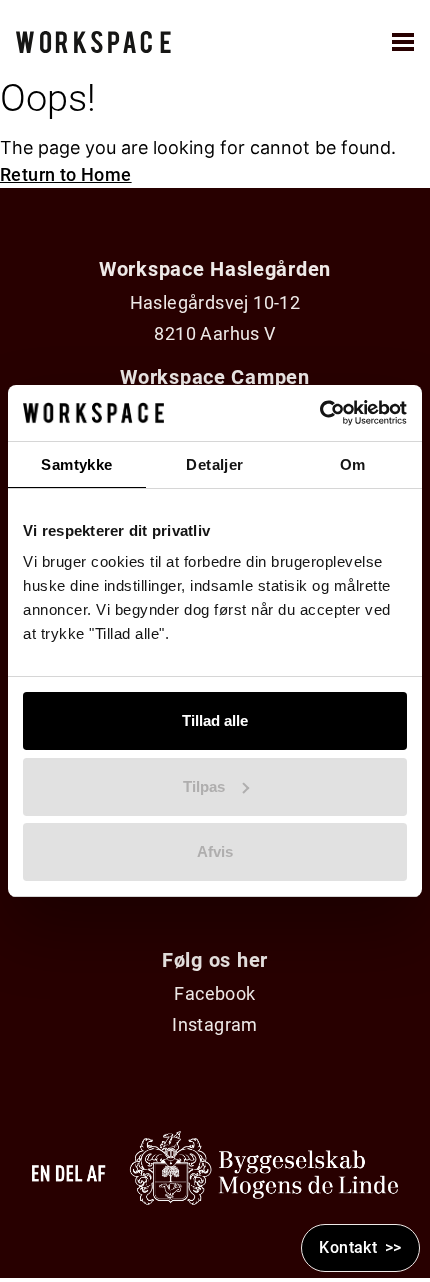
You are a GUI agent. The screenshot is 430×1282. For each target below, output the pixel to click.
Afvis (215, 851)
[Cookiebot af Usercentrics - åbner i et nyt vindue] (319, 413)
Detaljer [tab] (214, 464)
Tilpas (204, 786)
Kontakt (348, 1247)
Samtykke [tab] (76, 464)
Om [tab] (353, 464)
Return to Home (66, 174)
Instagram (215, 1024)
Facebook (214, 993)
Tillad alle (215, 720)
